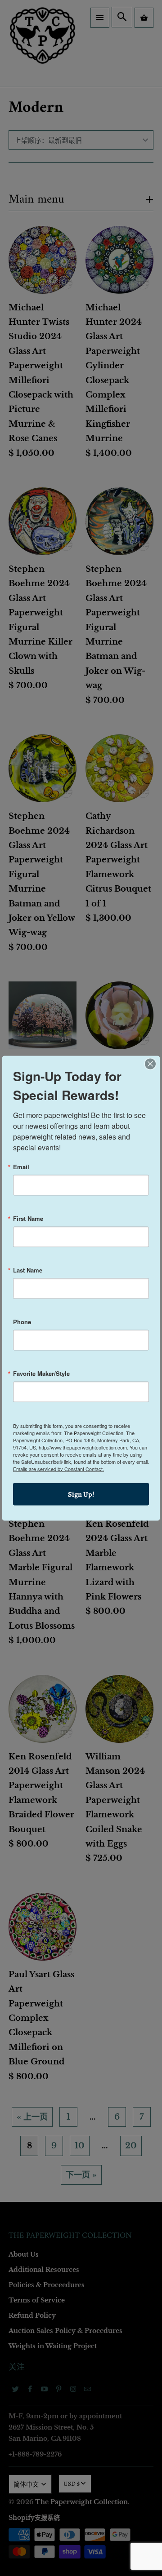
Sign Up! (81, 1494)
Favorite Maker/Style (41, 1373)
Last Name (28, 1270)
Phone (22, 1321)
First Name (28, 1218)
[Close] (150, 1064)
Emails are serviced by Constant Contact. (58, 1468)
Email (21, 1166)
